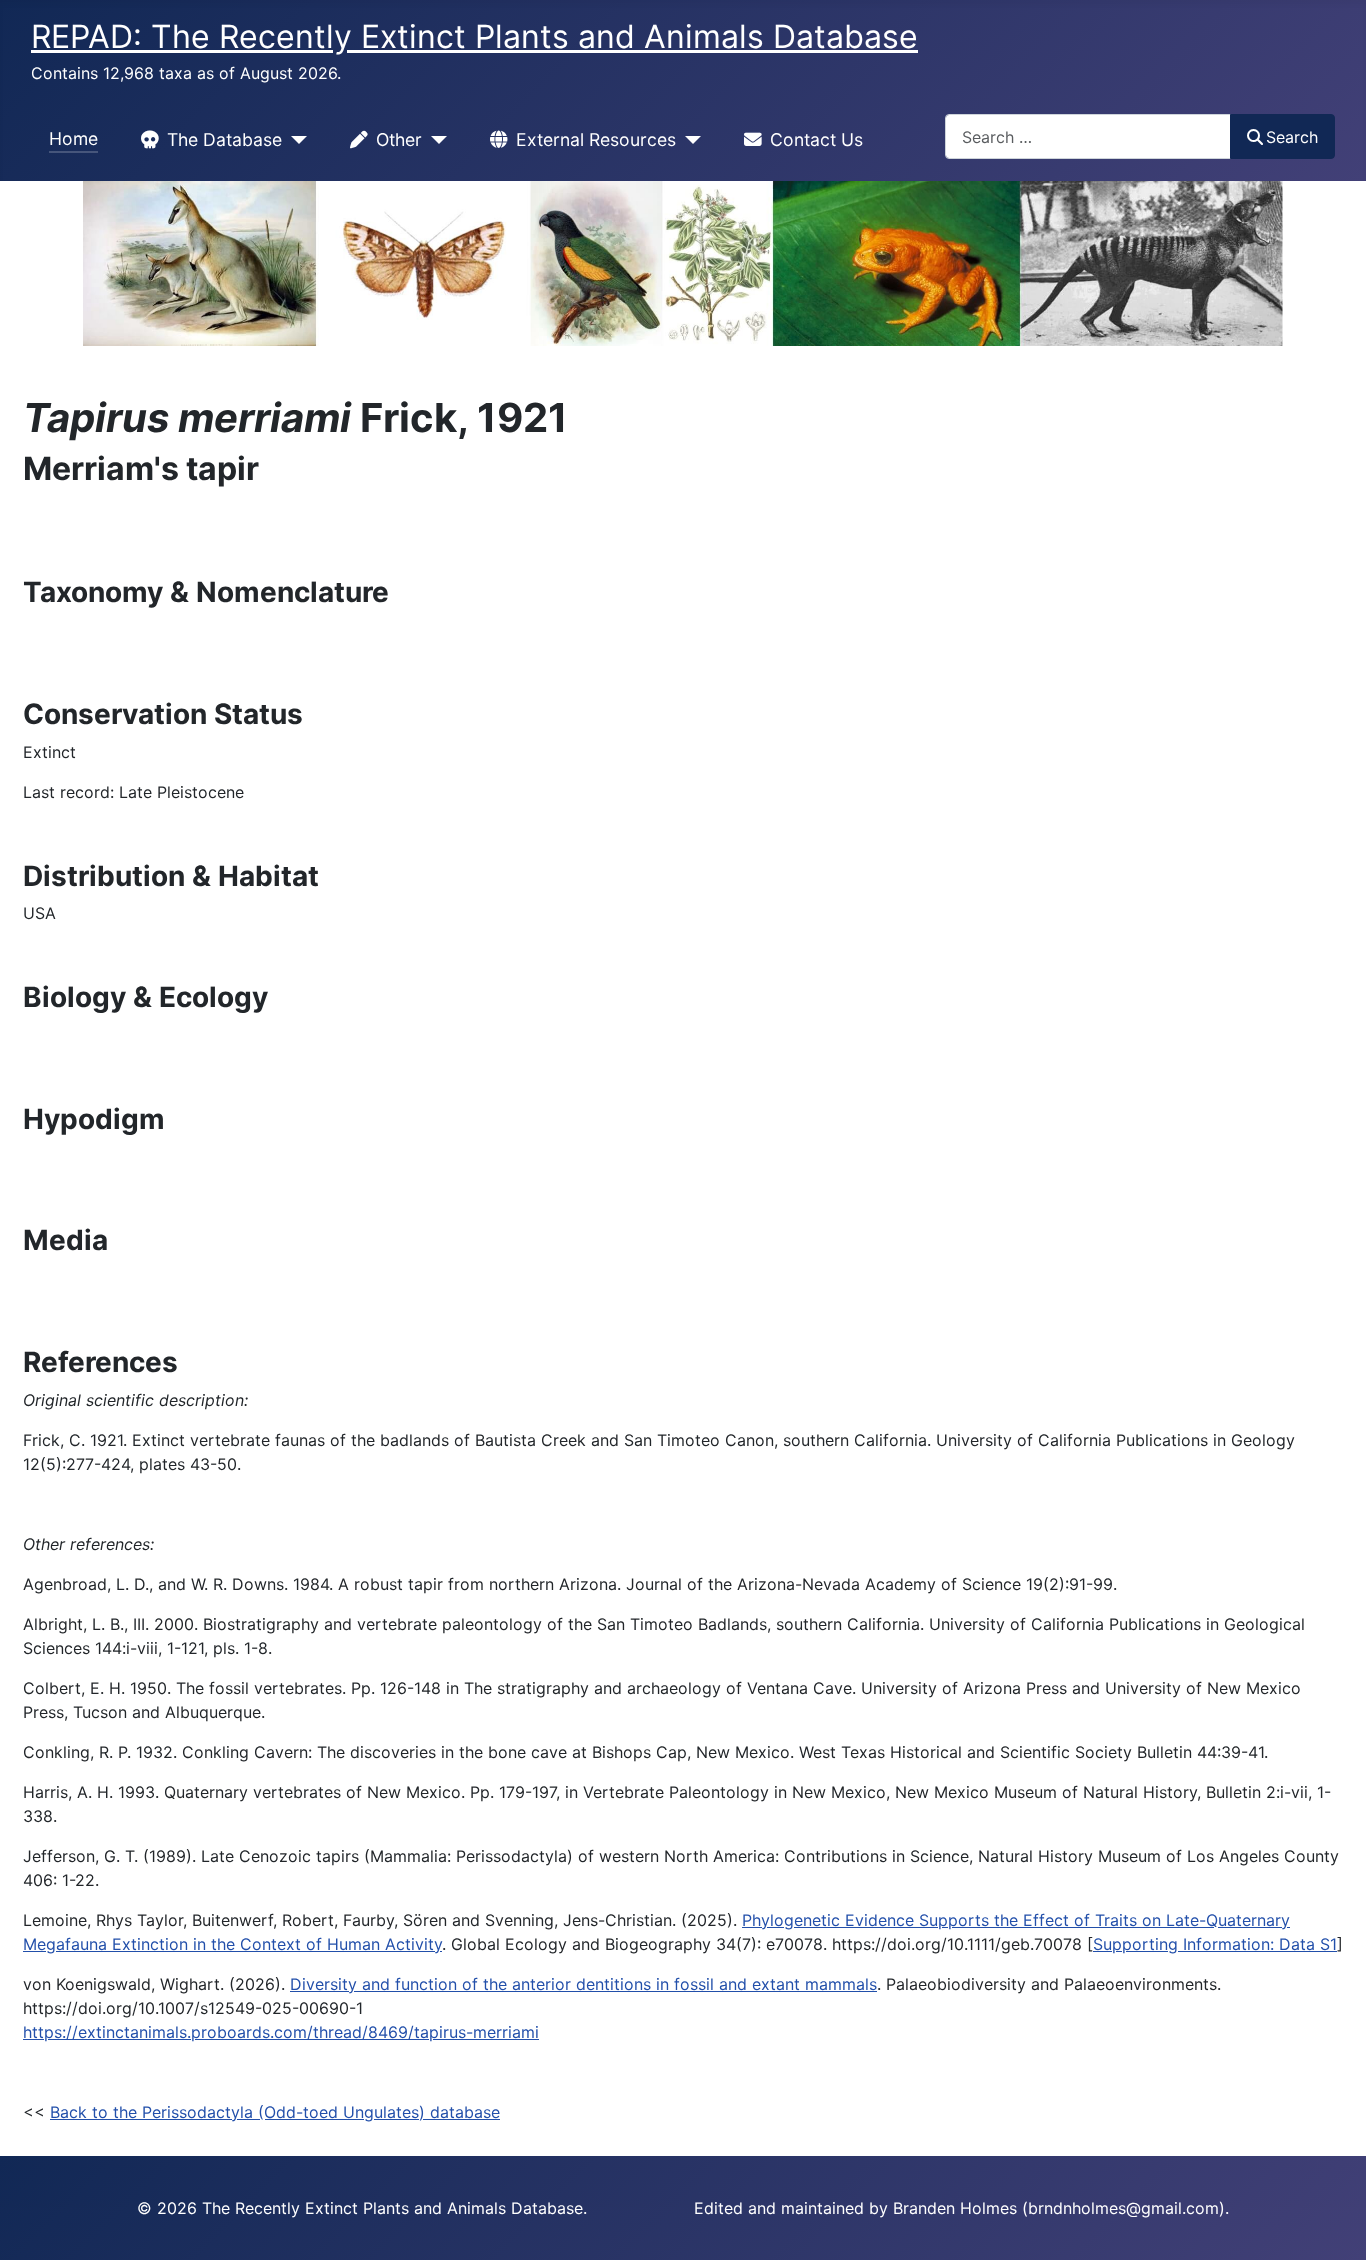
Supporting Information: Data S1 (1215, 1944)
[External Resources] (688, 140)
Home (73, 138)
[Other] (434, 140)
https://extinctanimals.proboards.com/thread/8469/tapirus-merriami (281, 2032)
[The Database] (294, 140)
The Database (224, 139)
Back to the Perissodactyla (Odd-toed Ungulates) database (275, 2112)
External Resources (596, 139)
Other (399, 139)
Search (1292, 137)
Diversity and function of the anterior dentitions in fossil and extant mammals (583, 1984)
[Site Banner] (683, 263)
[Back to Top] (1331, 2223)
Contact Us (816, 139)
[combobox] (1088, 136)
